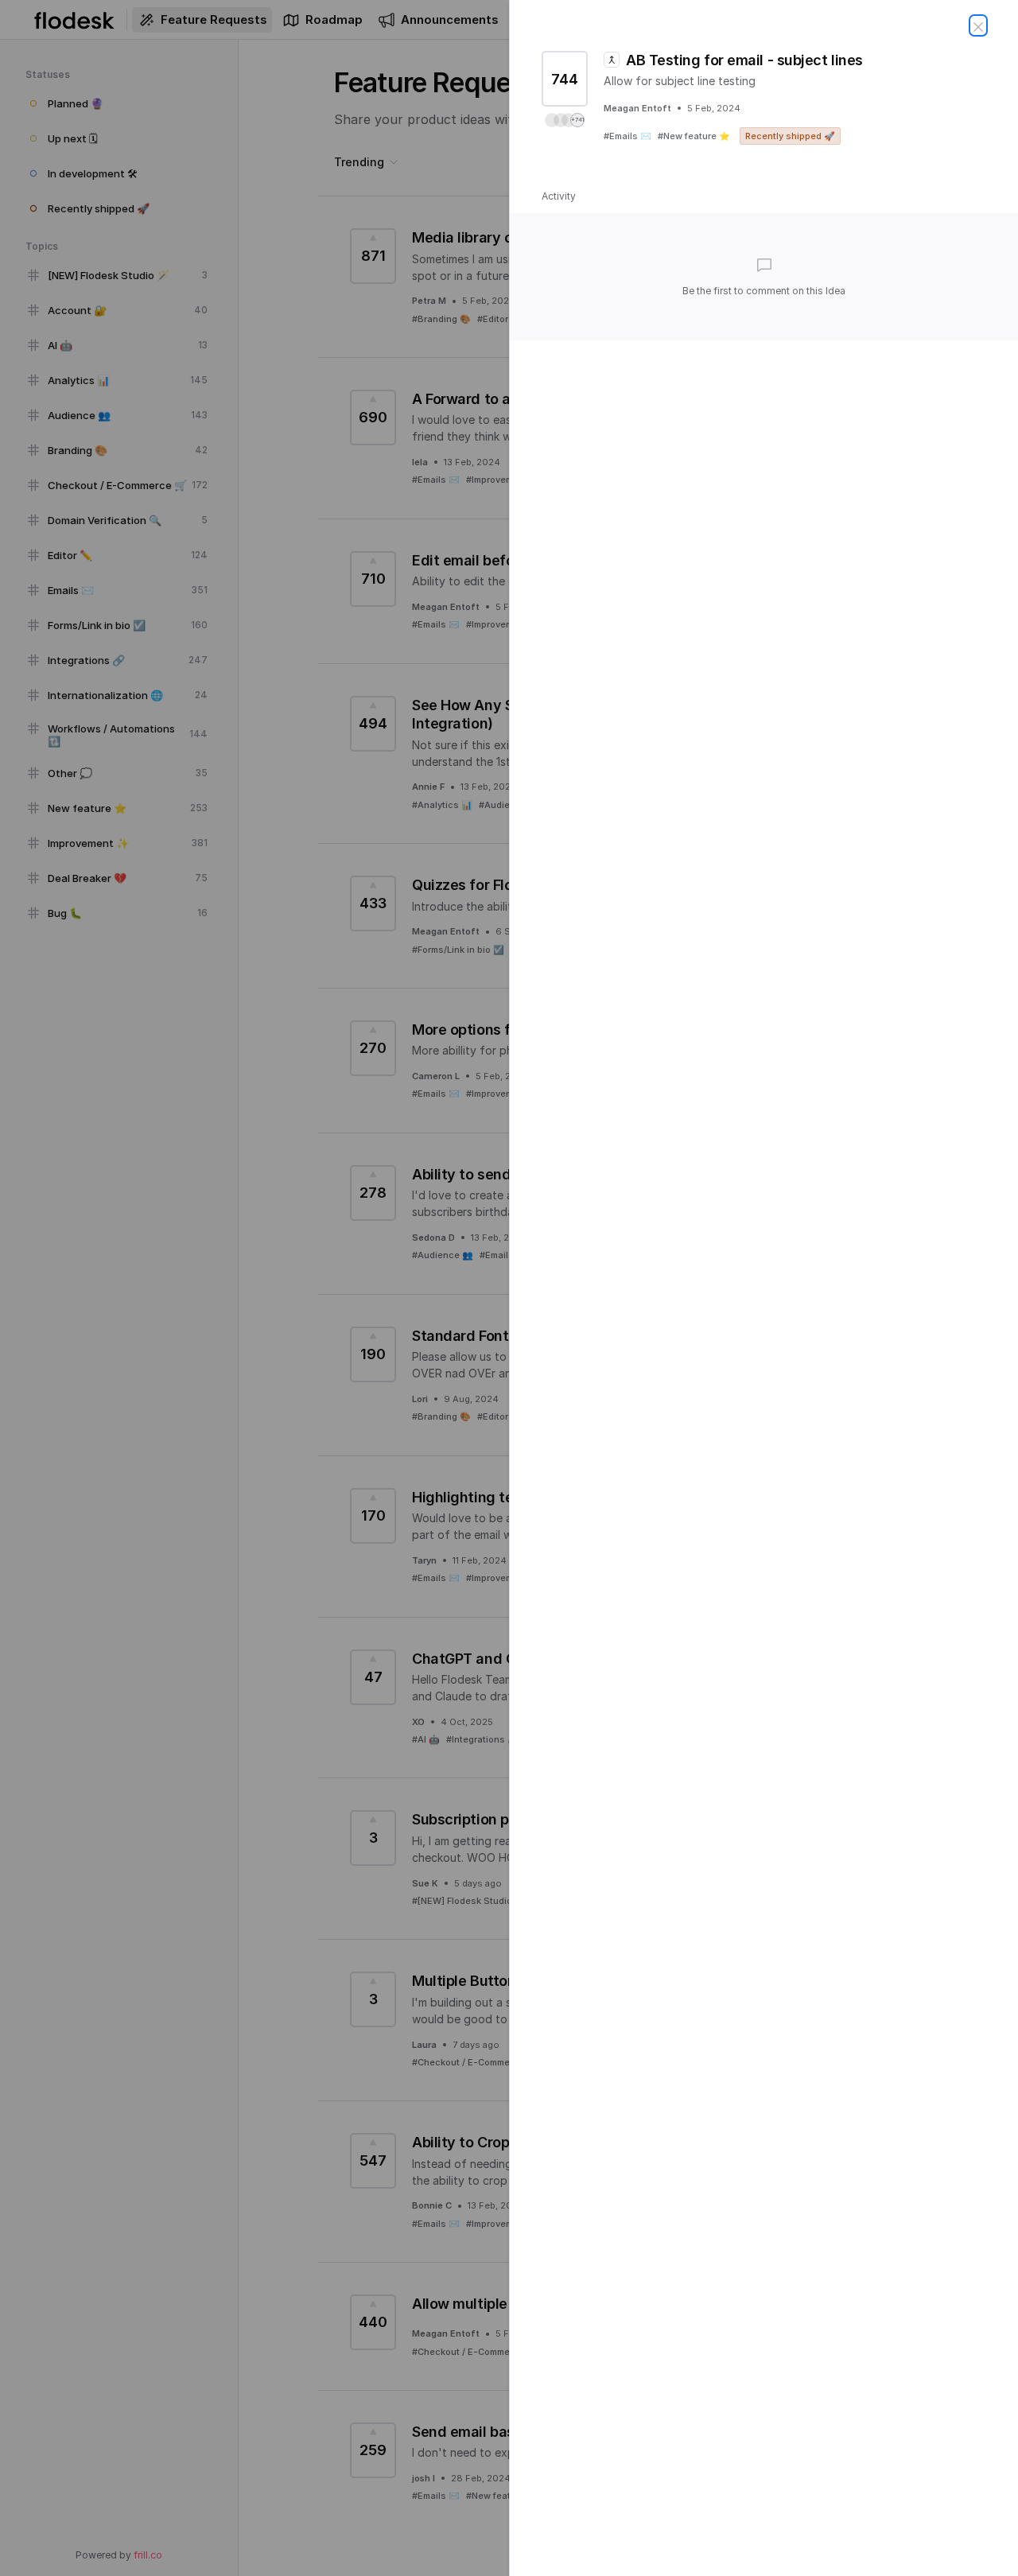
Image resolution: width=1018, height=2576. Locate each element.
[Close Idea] (978, 25)
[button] (565, 120)
